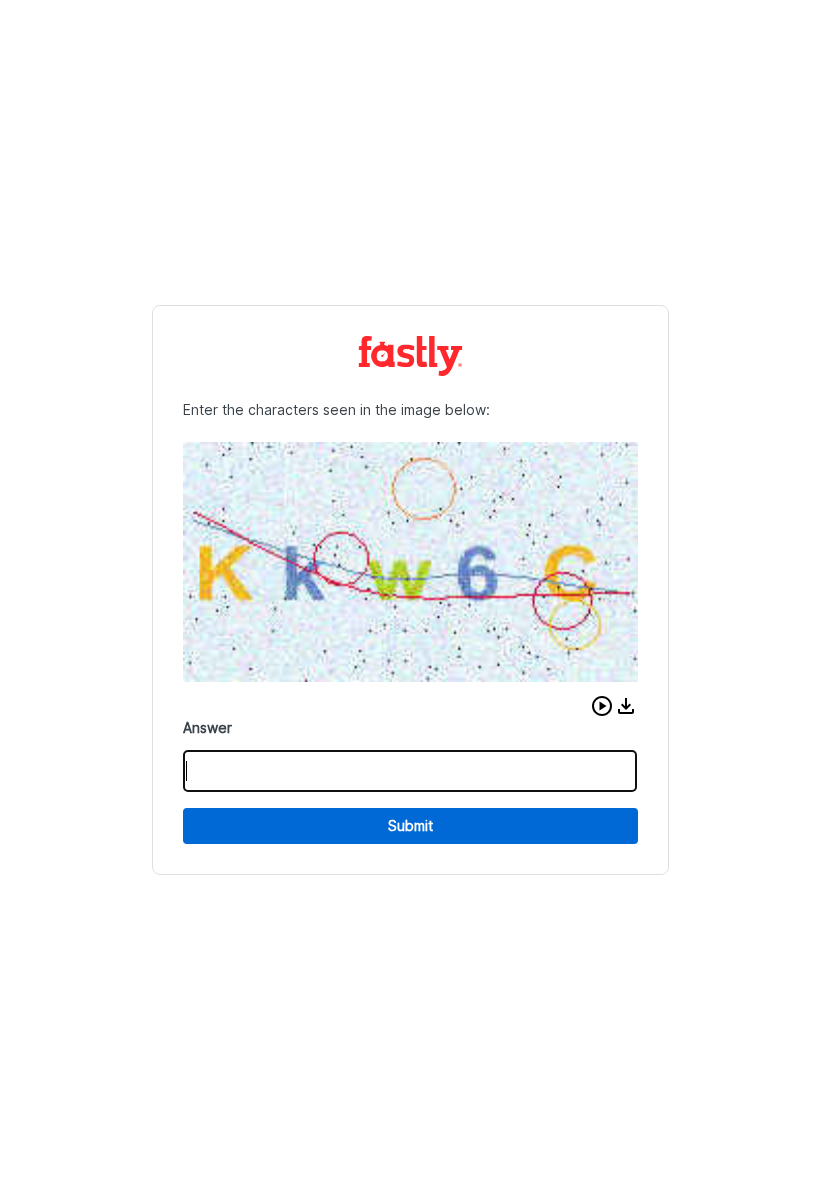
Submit (410, 825)
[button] (602, 706)
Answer (207, 727)
